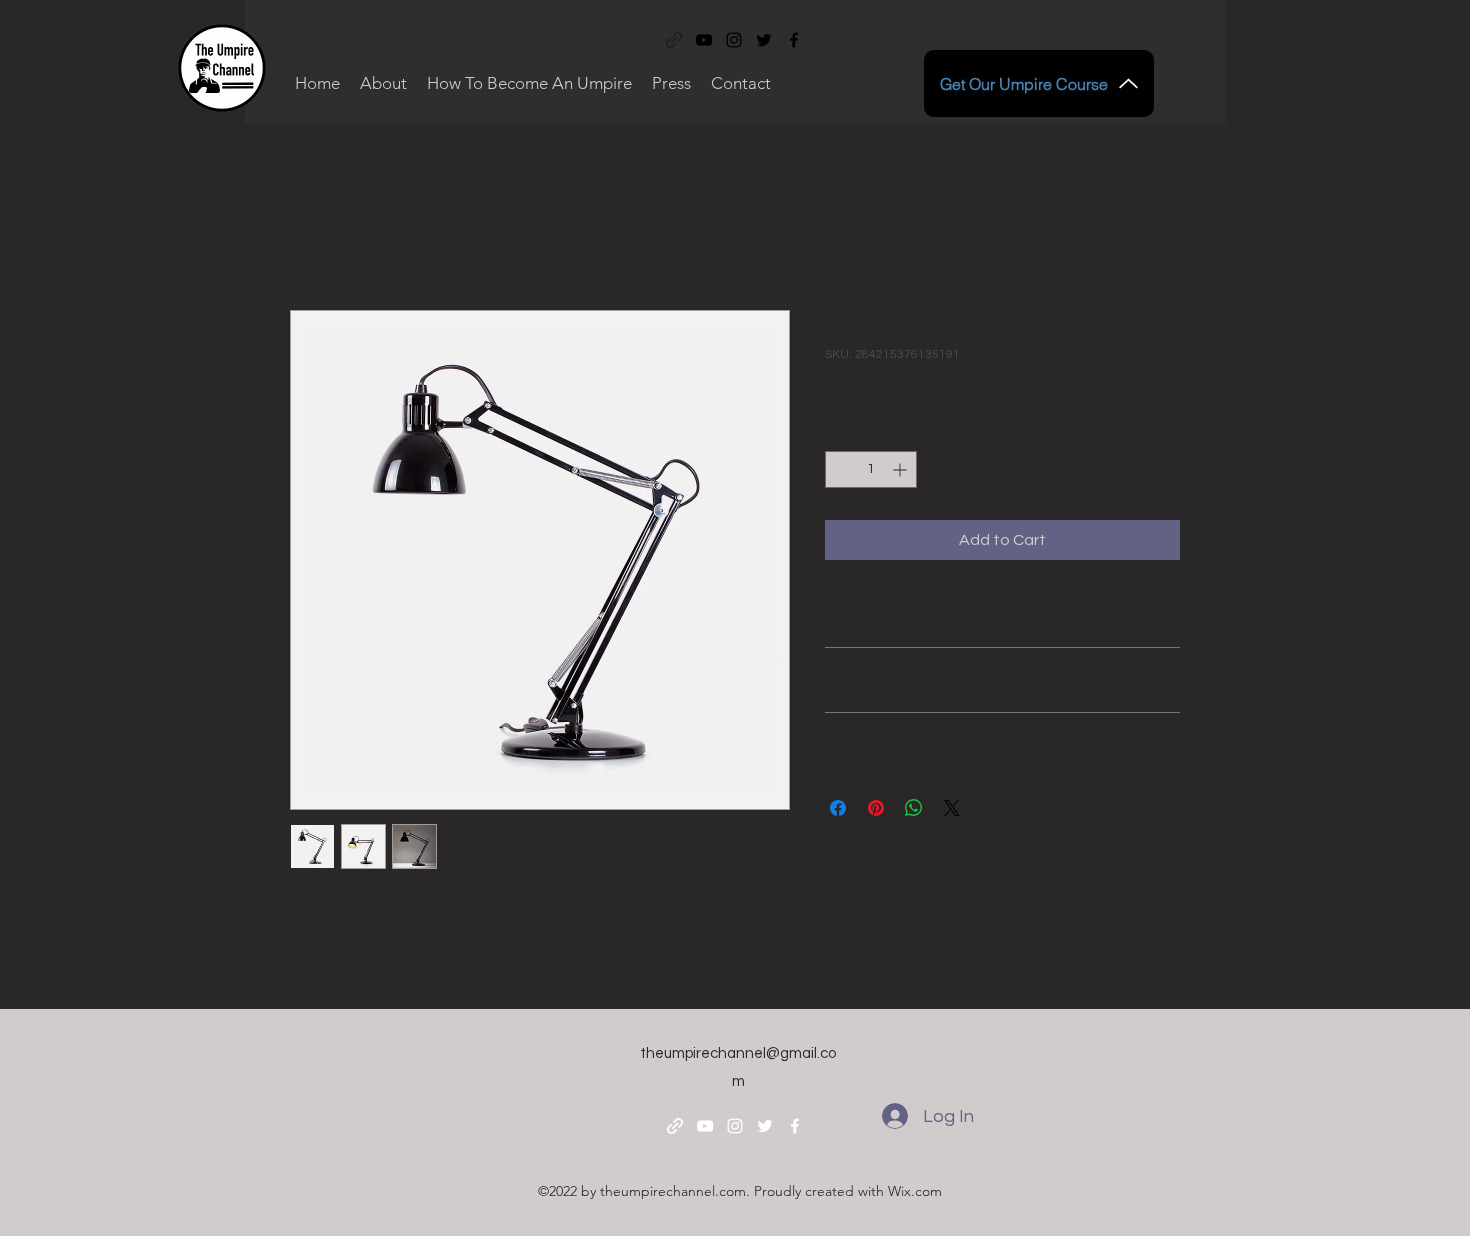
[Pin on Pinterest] (876, 808)
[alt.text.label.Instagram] (734, 40)
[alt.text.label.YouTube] (704, 40)
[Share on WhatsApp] (914, 808)
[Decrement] (840, 469)
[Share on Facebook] (838, 808)
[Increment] (901, 469)
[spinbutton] (871, 469)
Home (311, 238)
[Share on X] (952, 808)
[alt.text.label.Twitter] (764, 40)
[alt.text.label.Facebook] (794, 40)
